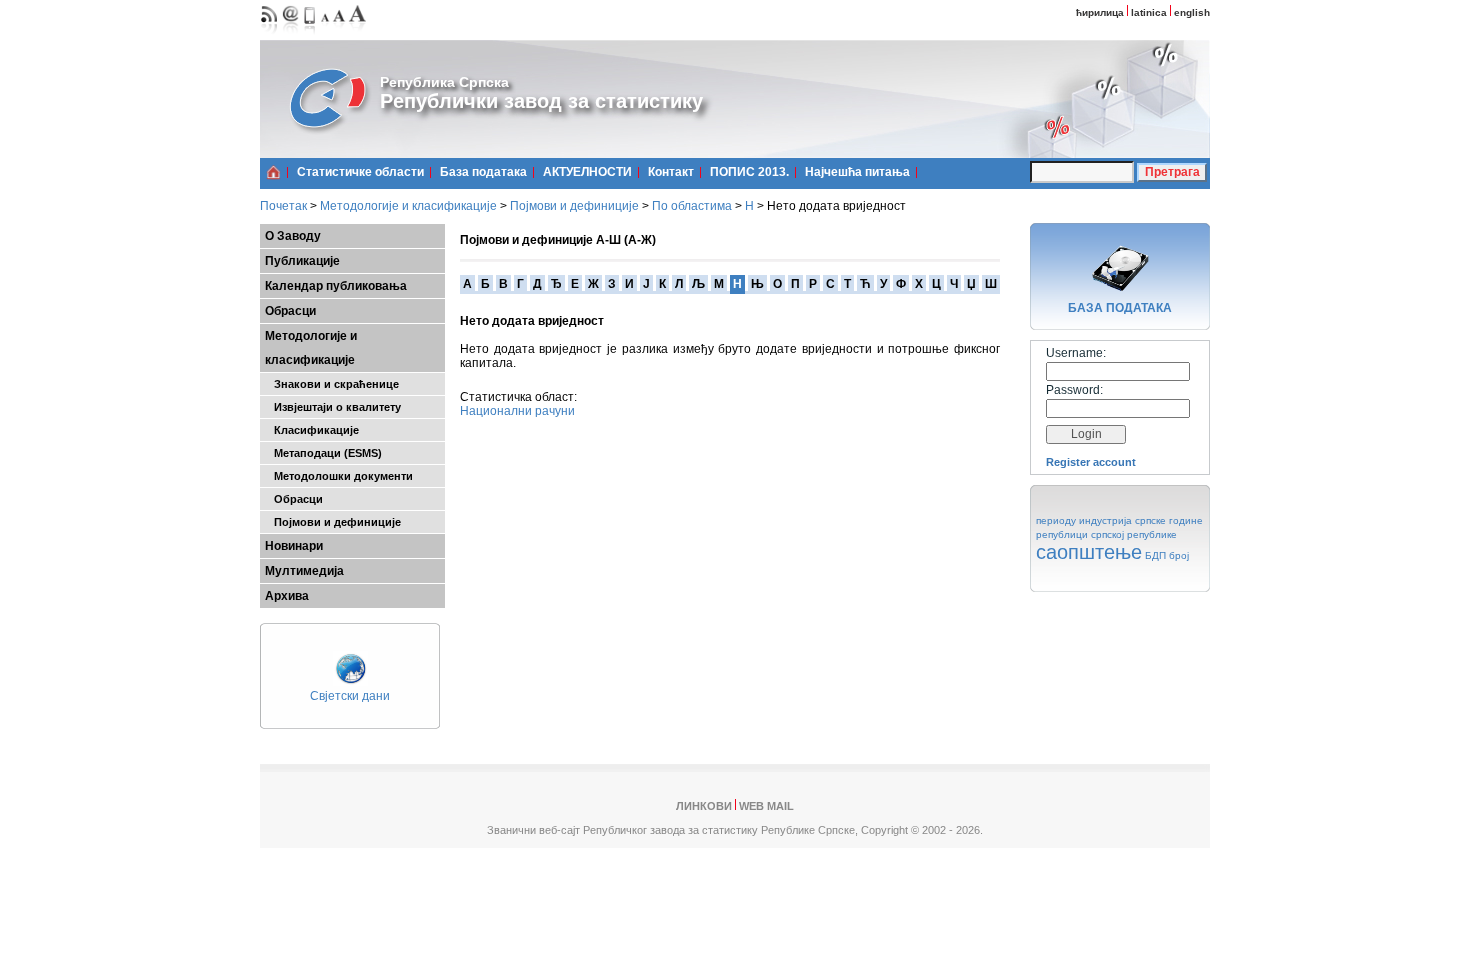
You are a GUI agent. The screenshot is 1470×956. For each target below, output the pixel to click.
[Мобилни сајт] (310, 35)
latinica (1149, 12)
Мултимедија (304, 571)
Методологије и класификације (408, 206)
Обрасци (290, 311)
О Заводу (293, 236)
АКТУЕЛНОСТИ (587, 172)
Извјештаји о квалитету (333, 407)
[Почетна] (273, 172)
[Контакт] (291, 35)
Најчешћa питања (857, 172)
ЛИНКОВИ (704, 806)
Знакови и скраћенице (332, 384)
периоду (1056, 520)
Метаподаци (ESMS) (323, 453)
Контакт (671, 172)
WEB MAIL (766, 806)
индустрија (1105, 520)
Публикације (302, 261)
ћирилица (1100, 12)
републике (1152, 534)
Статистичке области (360, 172)
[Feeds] (269, 35)
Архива (287, 596)
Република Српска (444, 82)
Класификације (312, 430)
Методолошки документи (339, 476)
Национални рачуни (517, 411)
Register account (1091, 462)
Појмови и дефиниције (574, 206)
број (1179, 555)
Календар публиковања (336, 286)
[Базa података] (1120, 294)
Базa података (483, 172)
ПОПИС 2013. (749, 172)
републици (1062, 534)
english (1192, 12)
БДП (1155, 555)
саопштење (1089, 552)
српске (1150, 520)
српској (1107, 534)
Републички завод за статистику (541, 101)
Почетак (283, 206)
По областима (692, 206)
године (1186, 520)
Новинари (294, 546)
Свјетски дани (350, 696)
